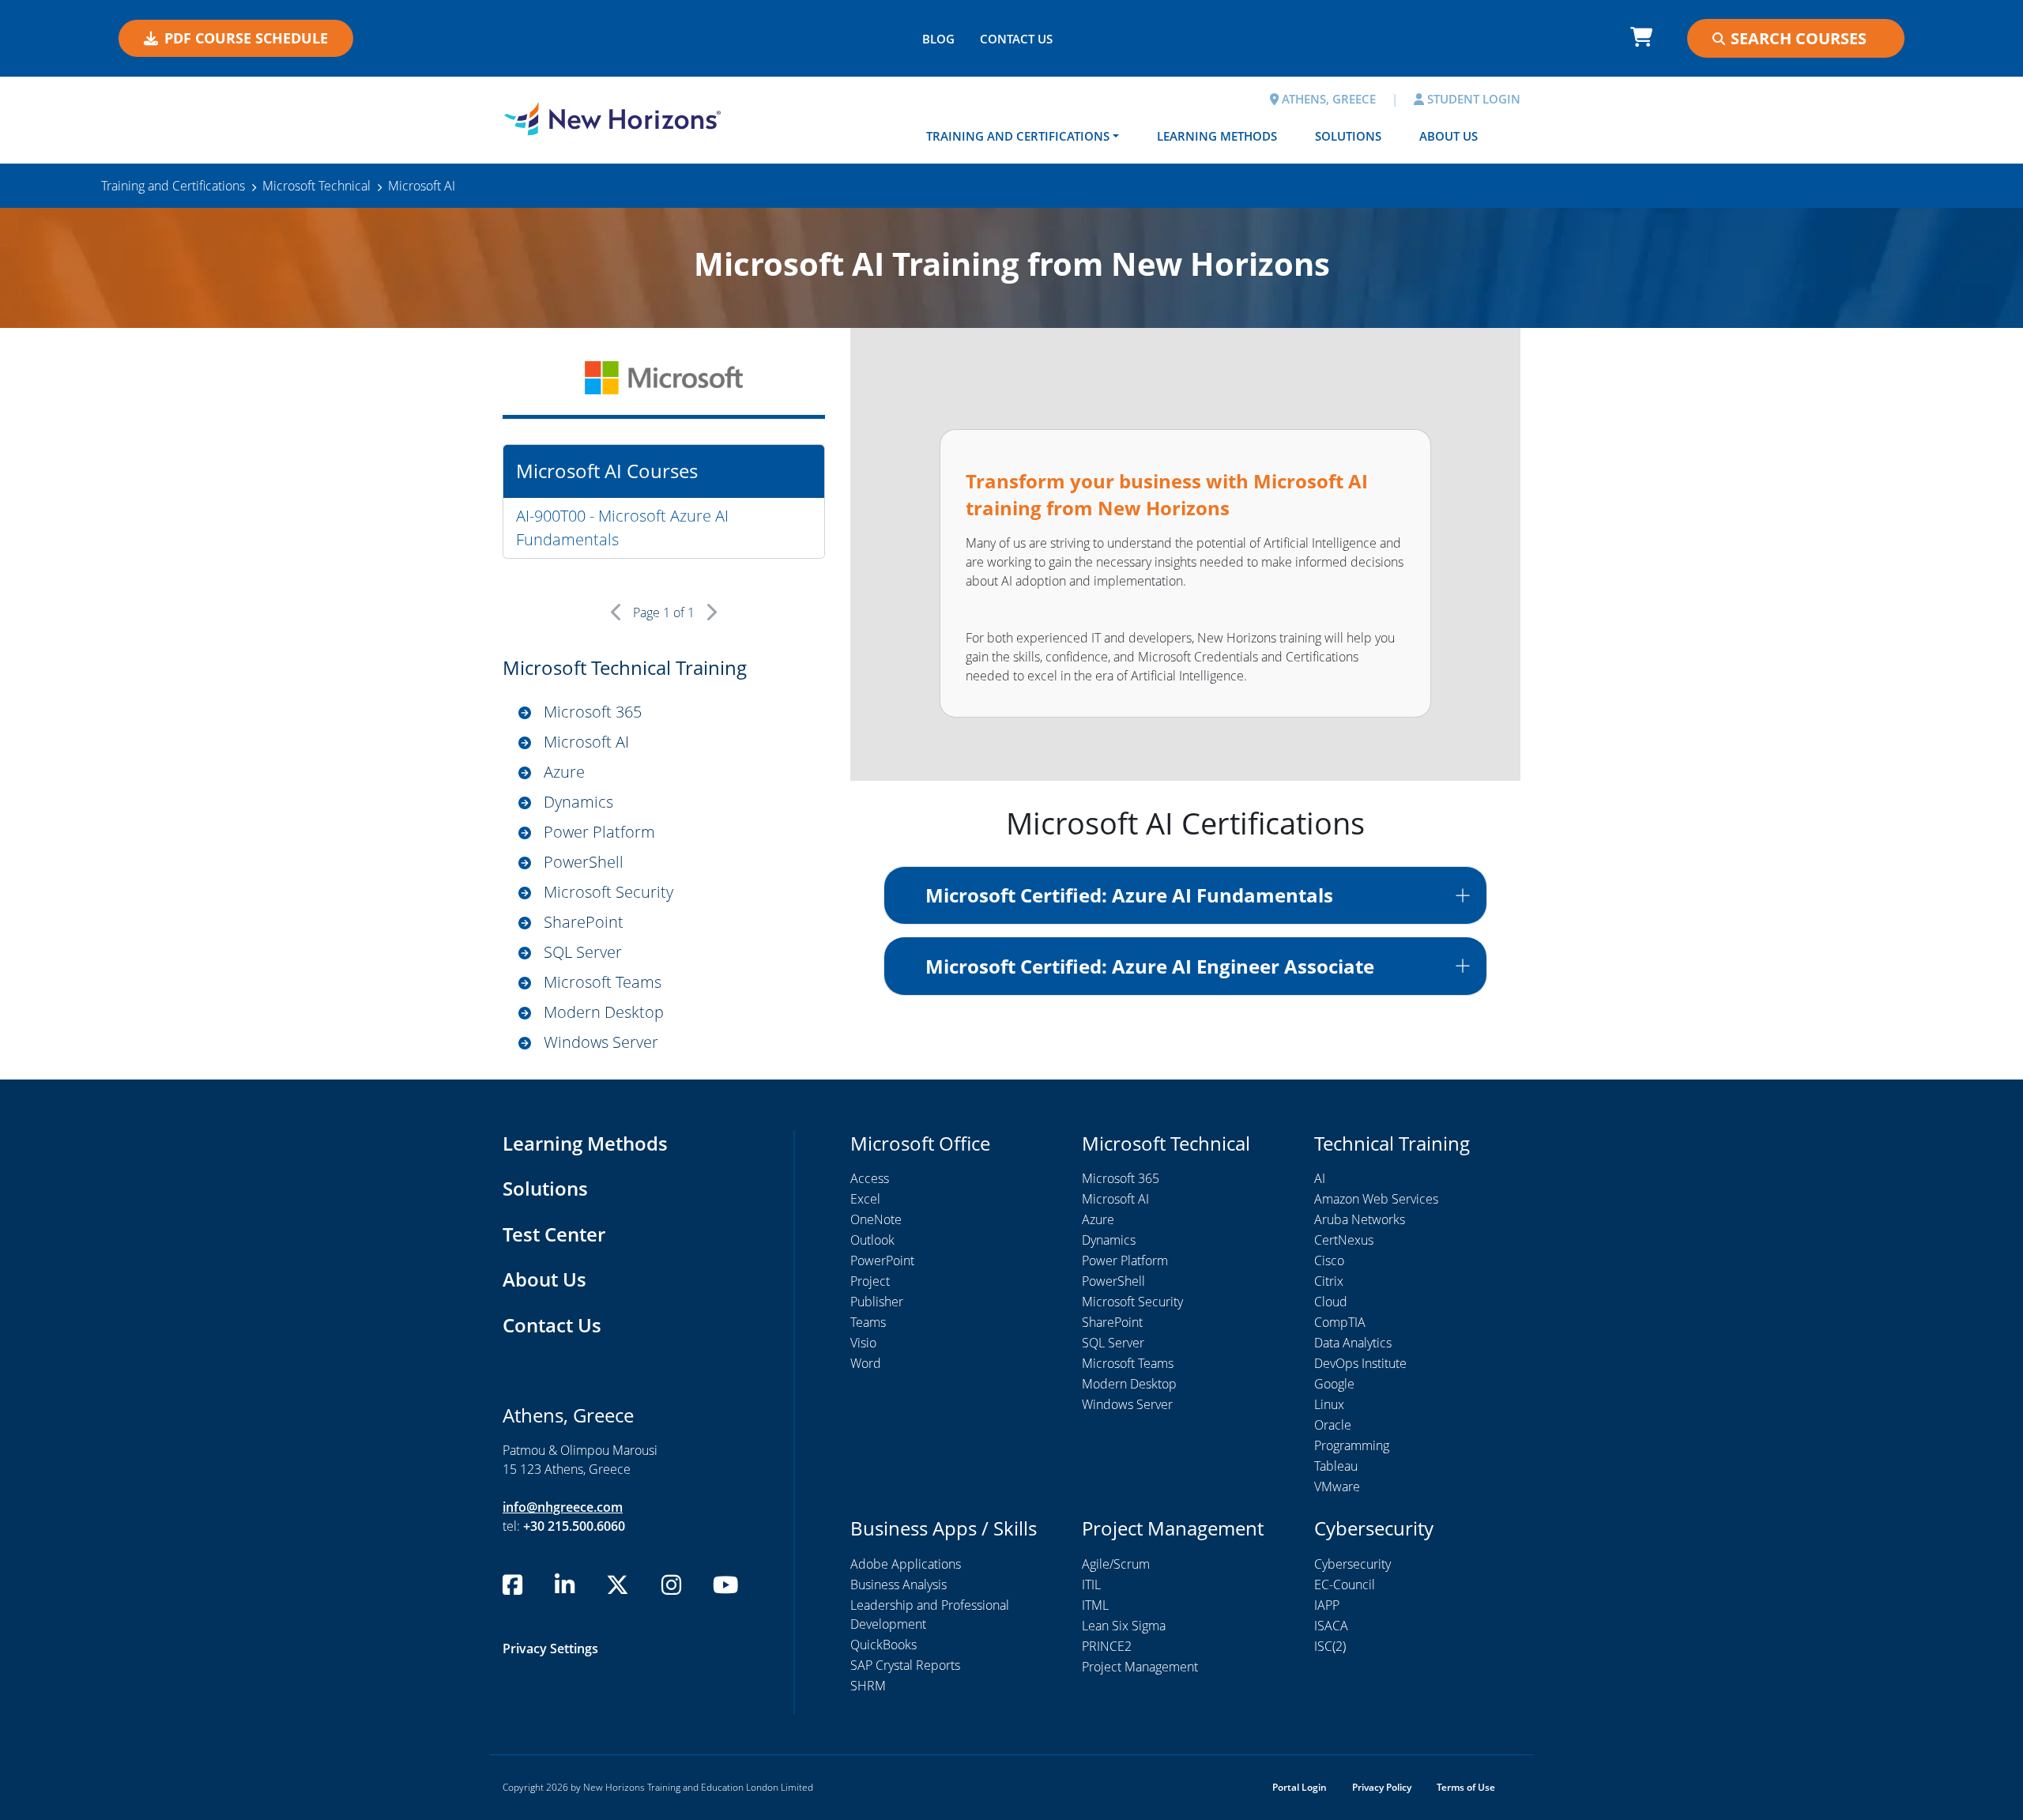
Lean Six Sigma (1124, 1626)
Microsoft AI (586, 742)
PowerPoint (882, 1260)
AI (1320, 1178)
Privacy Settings (550, 1649)
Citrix (1329, 1281)
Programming (1352, 1445)
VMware (1337, 1487)
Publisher (877, 1302)
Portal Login (1300, 1787)
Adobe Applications (906, 1564)
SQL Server (583, 952)
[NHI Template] (612, 119)
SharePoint (584, 922)
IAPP (1327, 1605)
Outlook (872, 1240)
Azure (564, 772)
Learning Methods (1217, 136)
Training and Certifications (1018, 136)
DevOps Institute (1360, 1363)
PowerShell (584, 862)
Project (870, 1281)
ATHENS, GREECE (1327, 99)
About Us (1448, 136)
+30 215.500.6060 (574, 1526)
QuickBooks (883, 1645)
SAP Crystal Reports (905, 1665)
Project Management (1140, 1667)
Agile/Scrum (1116, 1564)
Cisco (1329, 1260)
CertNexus (1344, 1240)
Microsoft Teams (603, 982)
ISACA (1331, 1626)
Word (866, 1363)
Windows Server (601, 1042)
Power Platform (599, 832)
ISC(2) (1330, 1646)
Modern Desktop (604, 1012)
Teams (868, 1322)
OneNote (876, 1219)
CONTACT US (1016, 39)
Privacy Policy (1382, 1787)
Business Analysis (898, 1584)
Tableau (1336, 1466)
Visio (863, 1343)
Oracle (1333, 1425)
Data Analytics (1353, 1343)
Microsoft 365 (593, 712)
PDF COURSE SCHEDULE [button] (246, 38)
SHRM (868, 1686)
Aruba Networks (1360, 1219)
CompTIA (1340, 1322)
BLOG (938, 39)
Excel (865, 1199)
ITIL (1091, 1584)
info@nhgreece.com (563, 1507)
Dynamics (578, 802)
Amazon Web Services (1376, 1199)
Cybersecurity (1352, 1564)
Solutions (1348, 136)
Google (1334, 1384)
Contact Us (552, 1325)
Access (870, 1178)
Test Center (554, 1234)
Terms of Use (1466, 1787)
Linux (1329, 1404)
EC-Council (1345, 1584)
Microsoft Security (608, 892)
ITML (1095, 1605)
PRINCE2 (1107, 1646)
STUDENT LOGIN (1472, 99)
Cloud (1331, 1302)
